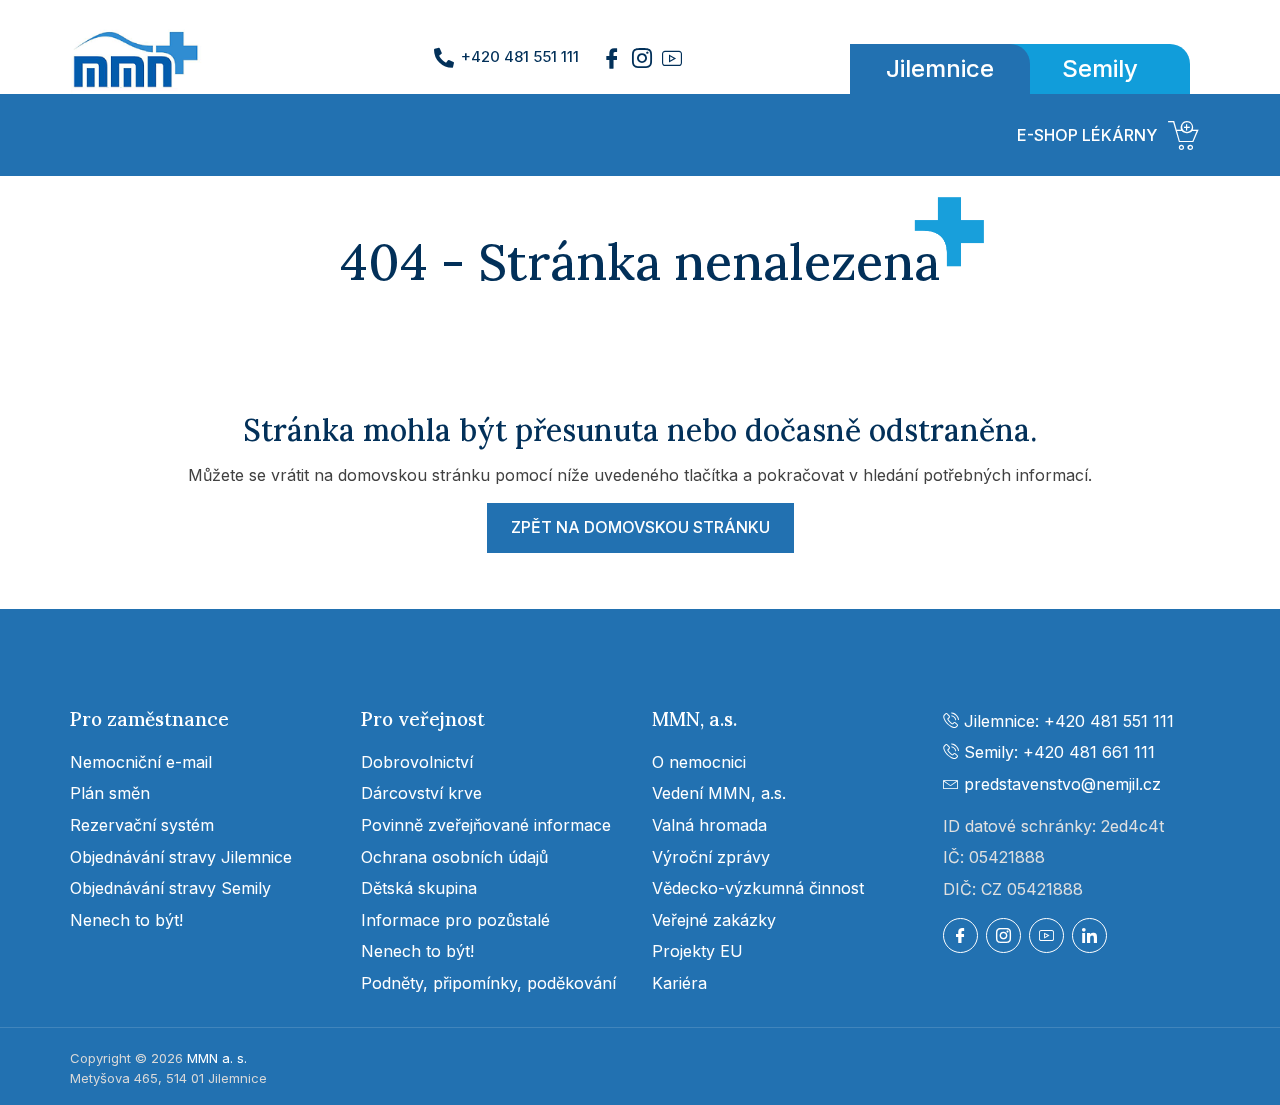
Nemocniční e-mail (141, 762)
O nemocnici (699, 762)
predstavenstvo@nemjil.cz (1060, 784)
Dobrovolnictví (417, 762)
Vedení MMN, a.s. (719, 793)
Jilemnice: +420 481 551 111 (1066, 721)
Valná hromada (709, 825)
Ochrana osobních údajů (454, 857)
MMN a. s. (217, 1058)
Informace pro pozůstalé (455, 920)
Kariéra (679, 983)
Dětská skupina (419, 888)
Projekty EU (697, 951)
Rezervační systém (142, 825)
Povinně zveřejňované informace (486, 825)
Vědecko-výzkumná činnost (758, 888)
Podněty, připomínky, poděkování (488, 983)
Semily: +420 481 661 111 (1057, 752)
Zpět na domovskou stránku (640, 527)
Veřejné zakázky (714, 920)
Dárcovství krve (421, 793)
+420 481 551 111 (520, 56)
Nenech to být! (126, 920)
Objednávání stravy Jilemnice (181, 857)
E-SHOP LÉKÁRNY (1087, 135)
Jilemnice (940, 68)
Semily (1100, 68)
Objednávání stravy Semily (170, 888)
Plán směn (110, 793)
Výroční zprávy (711, 857)
